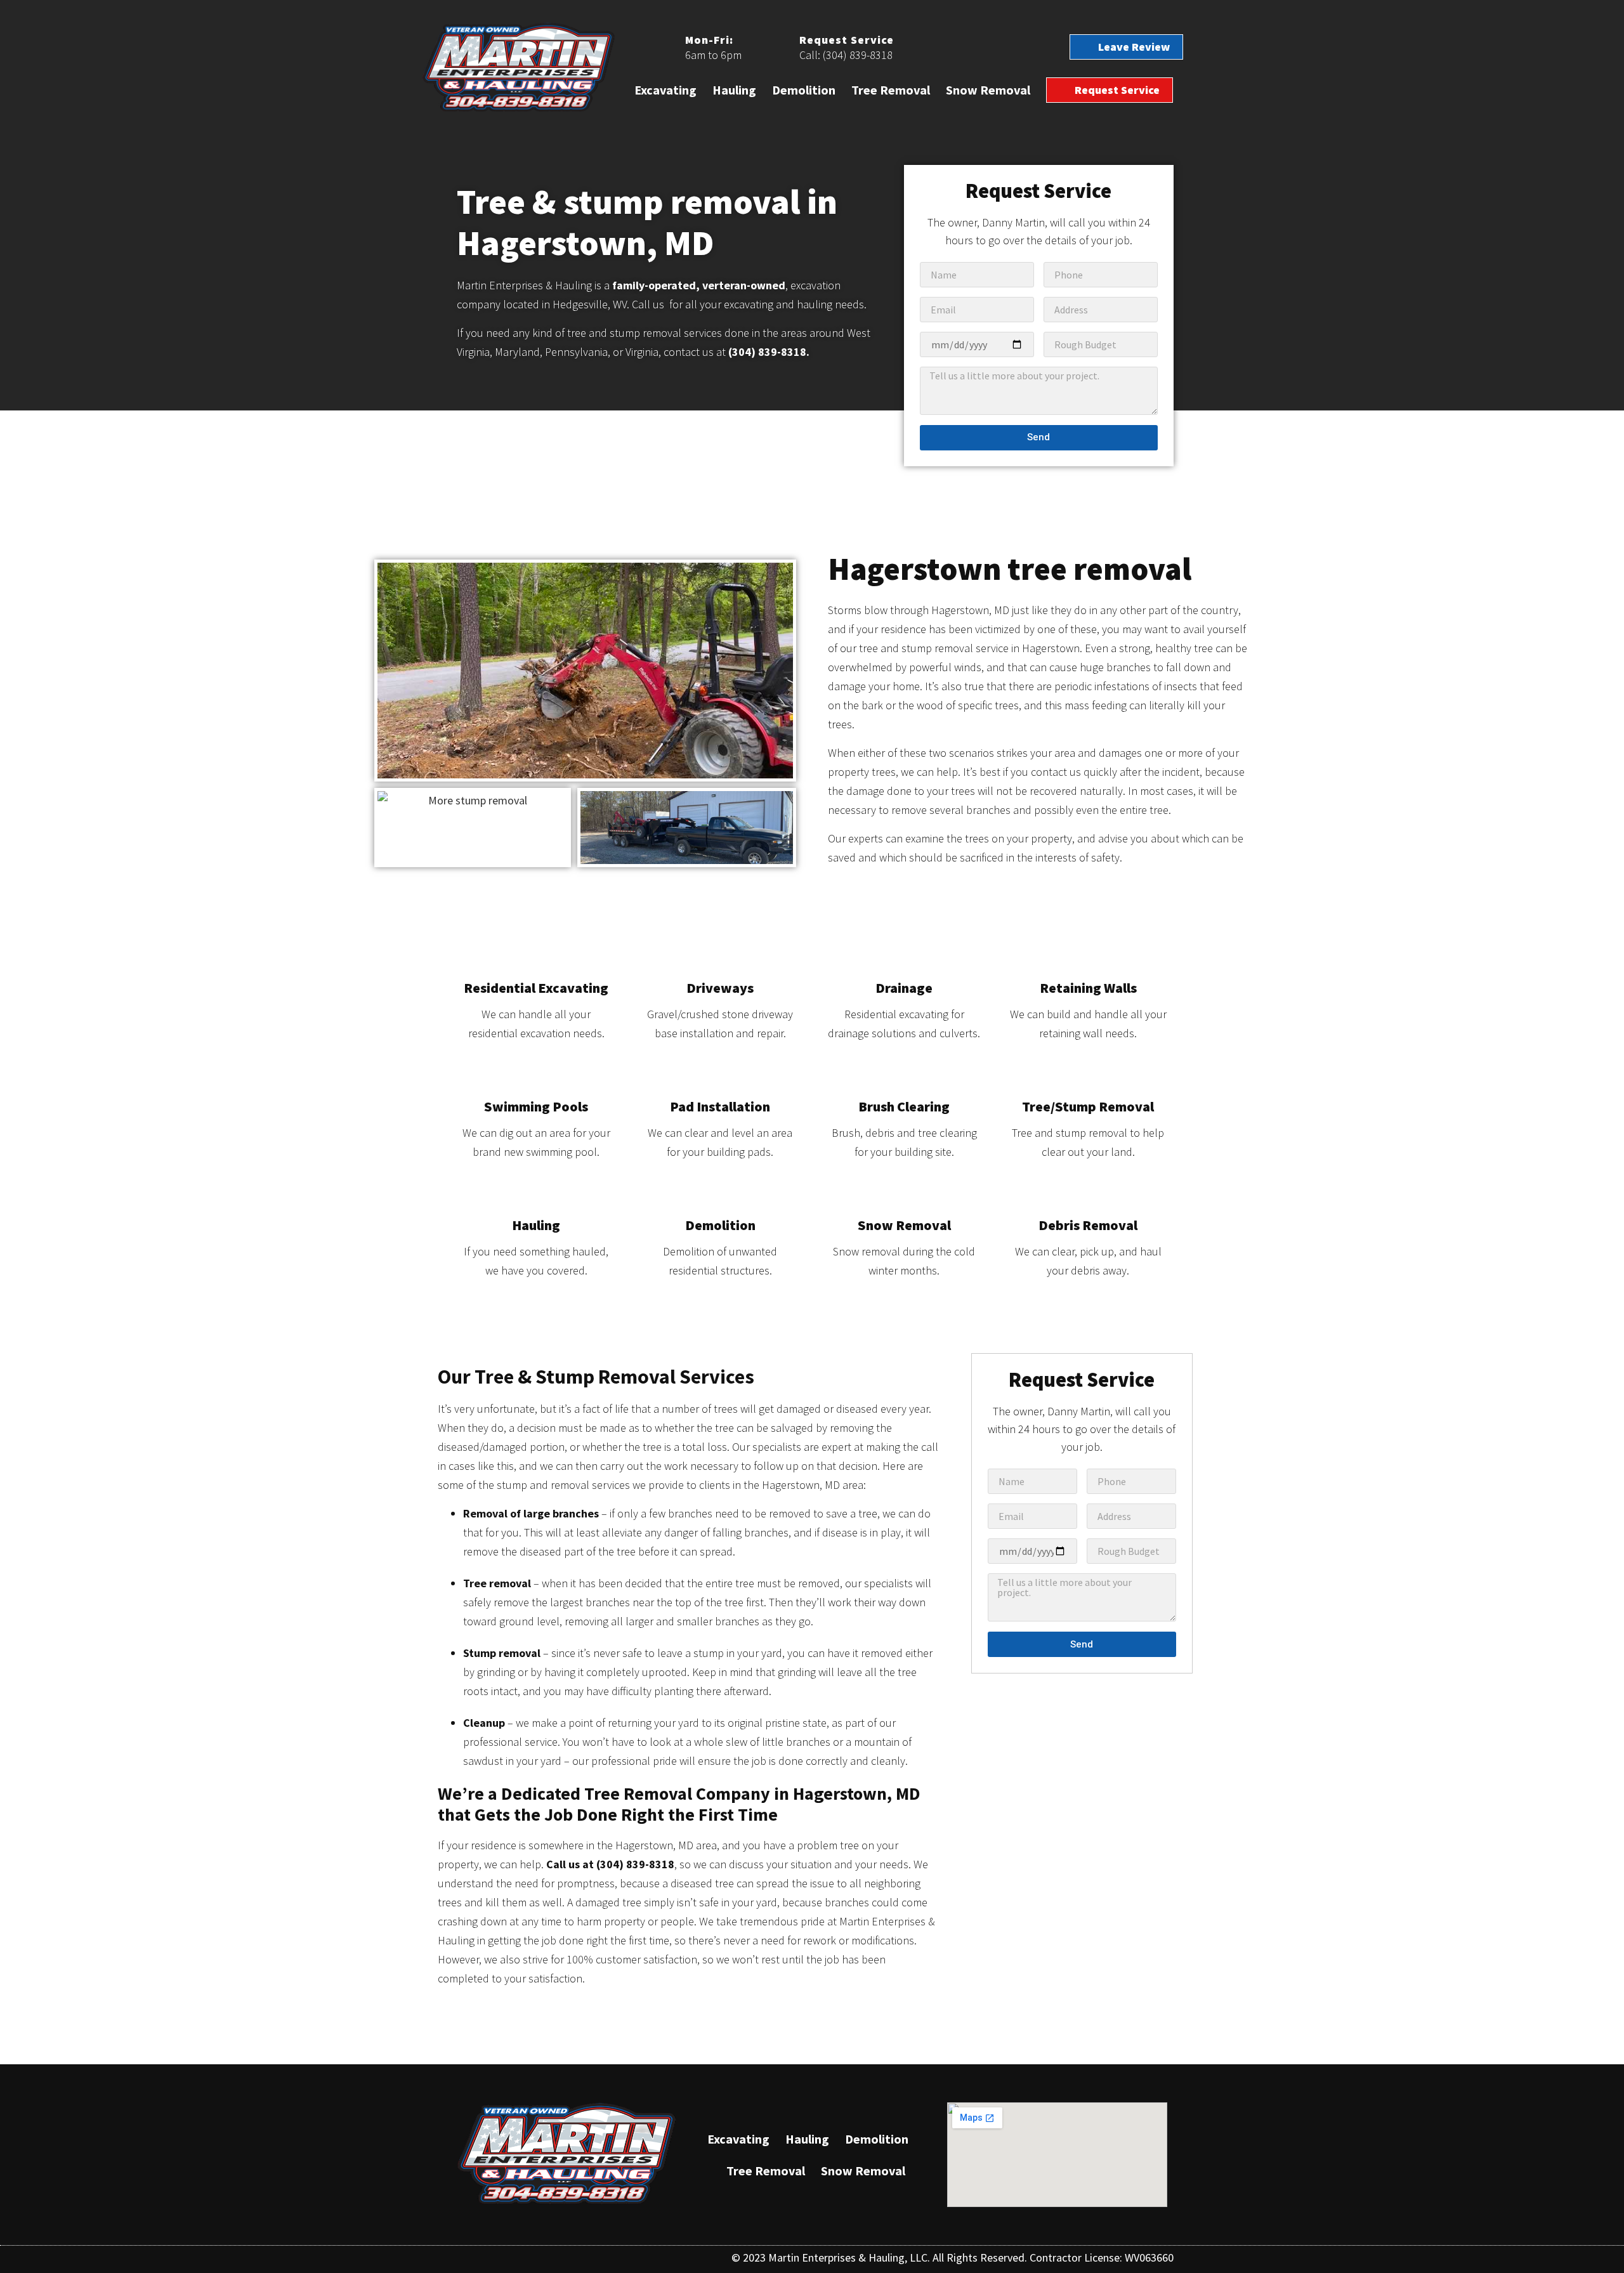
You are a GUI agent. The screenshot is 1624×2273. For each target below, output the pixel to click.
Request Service (847, 40)
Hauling (734, 90)
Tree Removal (891, 90)
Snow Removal (988, 90)
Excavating (665, 90)
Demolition (804, 90)
